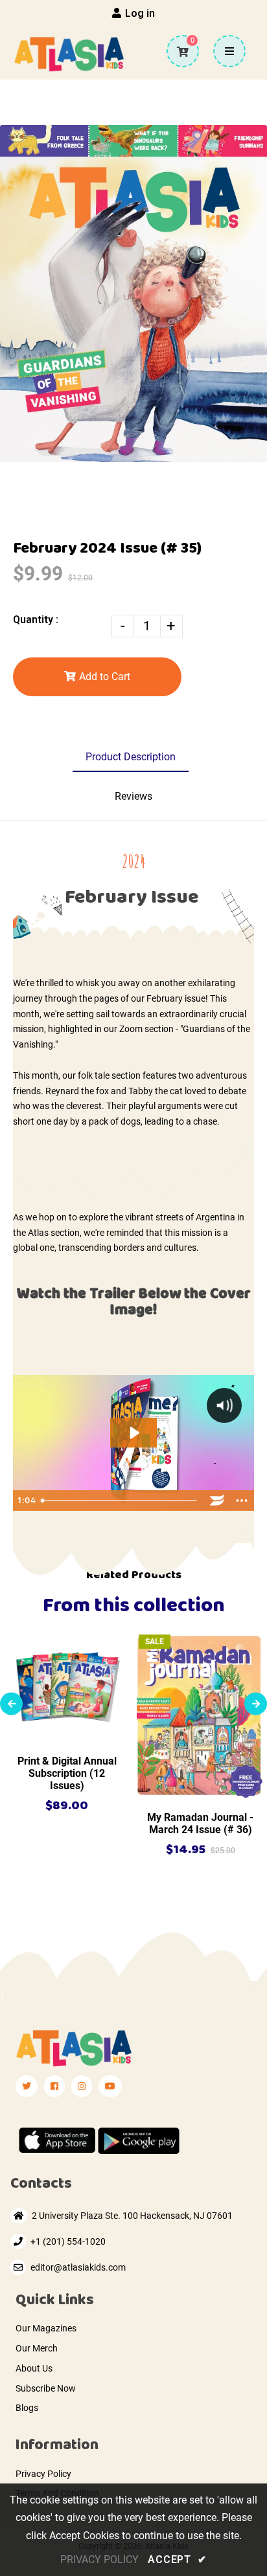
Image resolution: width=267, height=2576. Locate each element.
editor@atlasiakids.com (78, 2267)
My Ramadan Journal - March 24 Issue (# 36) (200, 1823)
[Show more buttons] (242, 1501)
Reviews (133, 796)
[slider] (120, 1501)
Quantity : (36, 620)
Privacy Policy (43, 2474)
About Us (34, 2368)
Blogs (27, 2408)
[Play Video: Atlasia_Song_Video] (134, 1433)
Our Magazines (46, 2328)
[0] (178, 52)
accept (177, 2559)
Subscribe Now (46, 2388)
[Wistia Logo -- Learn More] (217, 1501)
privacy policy (99, 2559)
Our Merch (37, 2348)
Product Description (131, 757)
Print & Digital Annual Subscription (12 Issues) (67, 1773)
